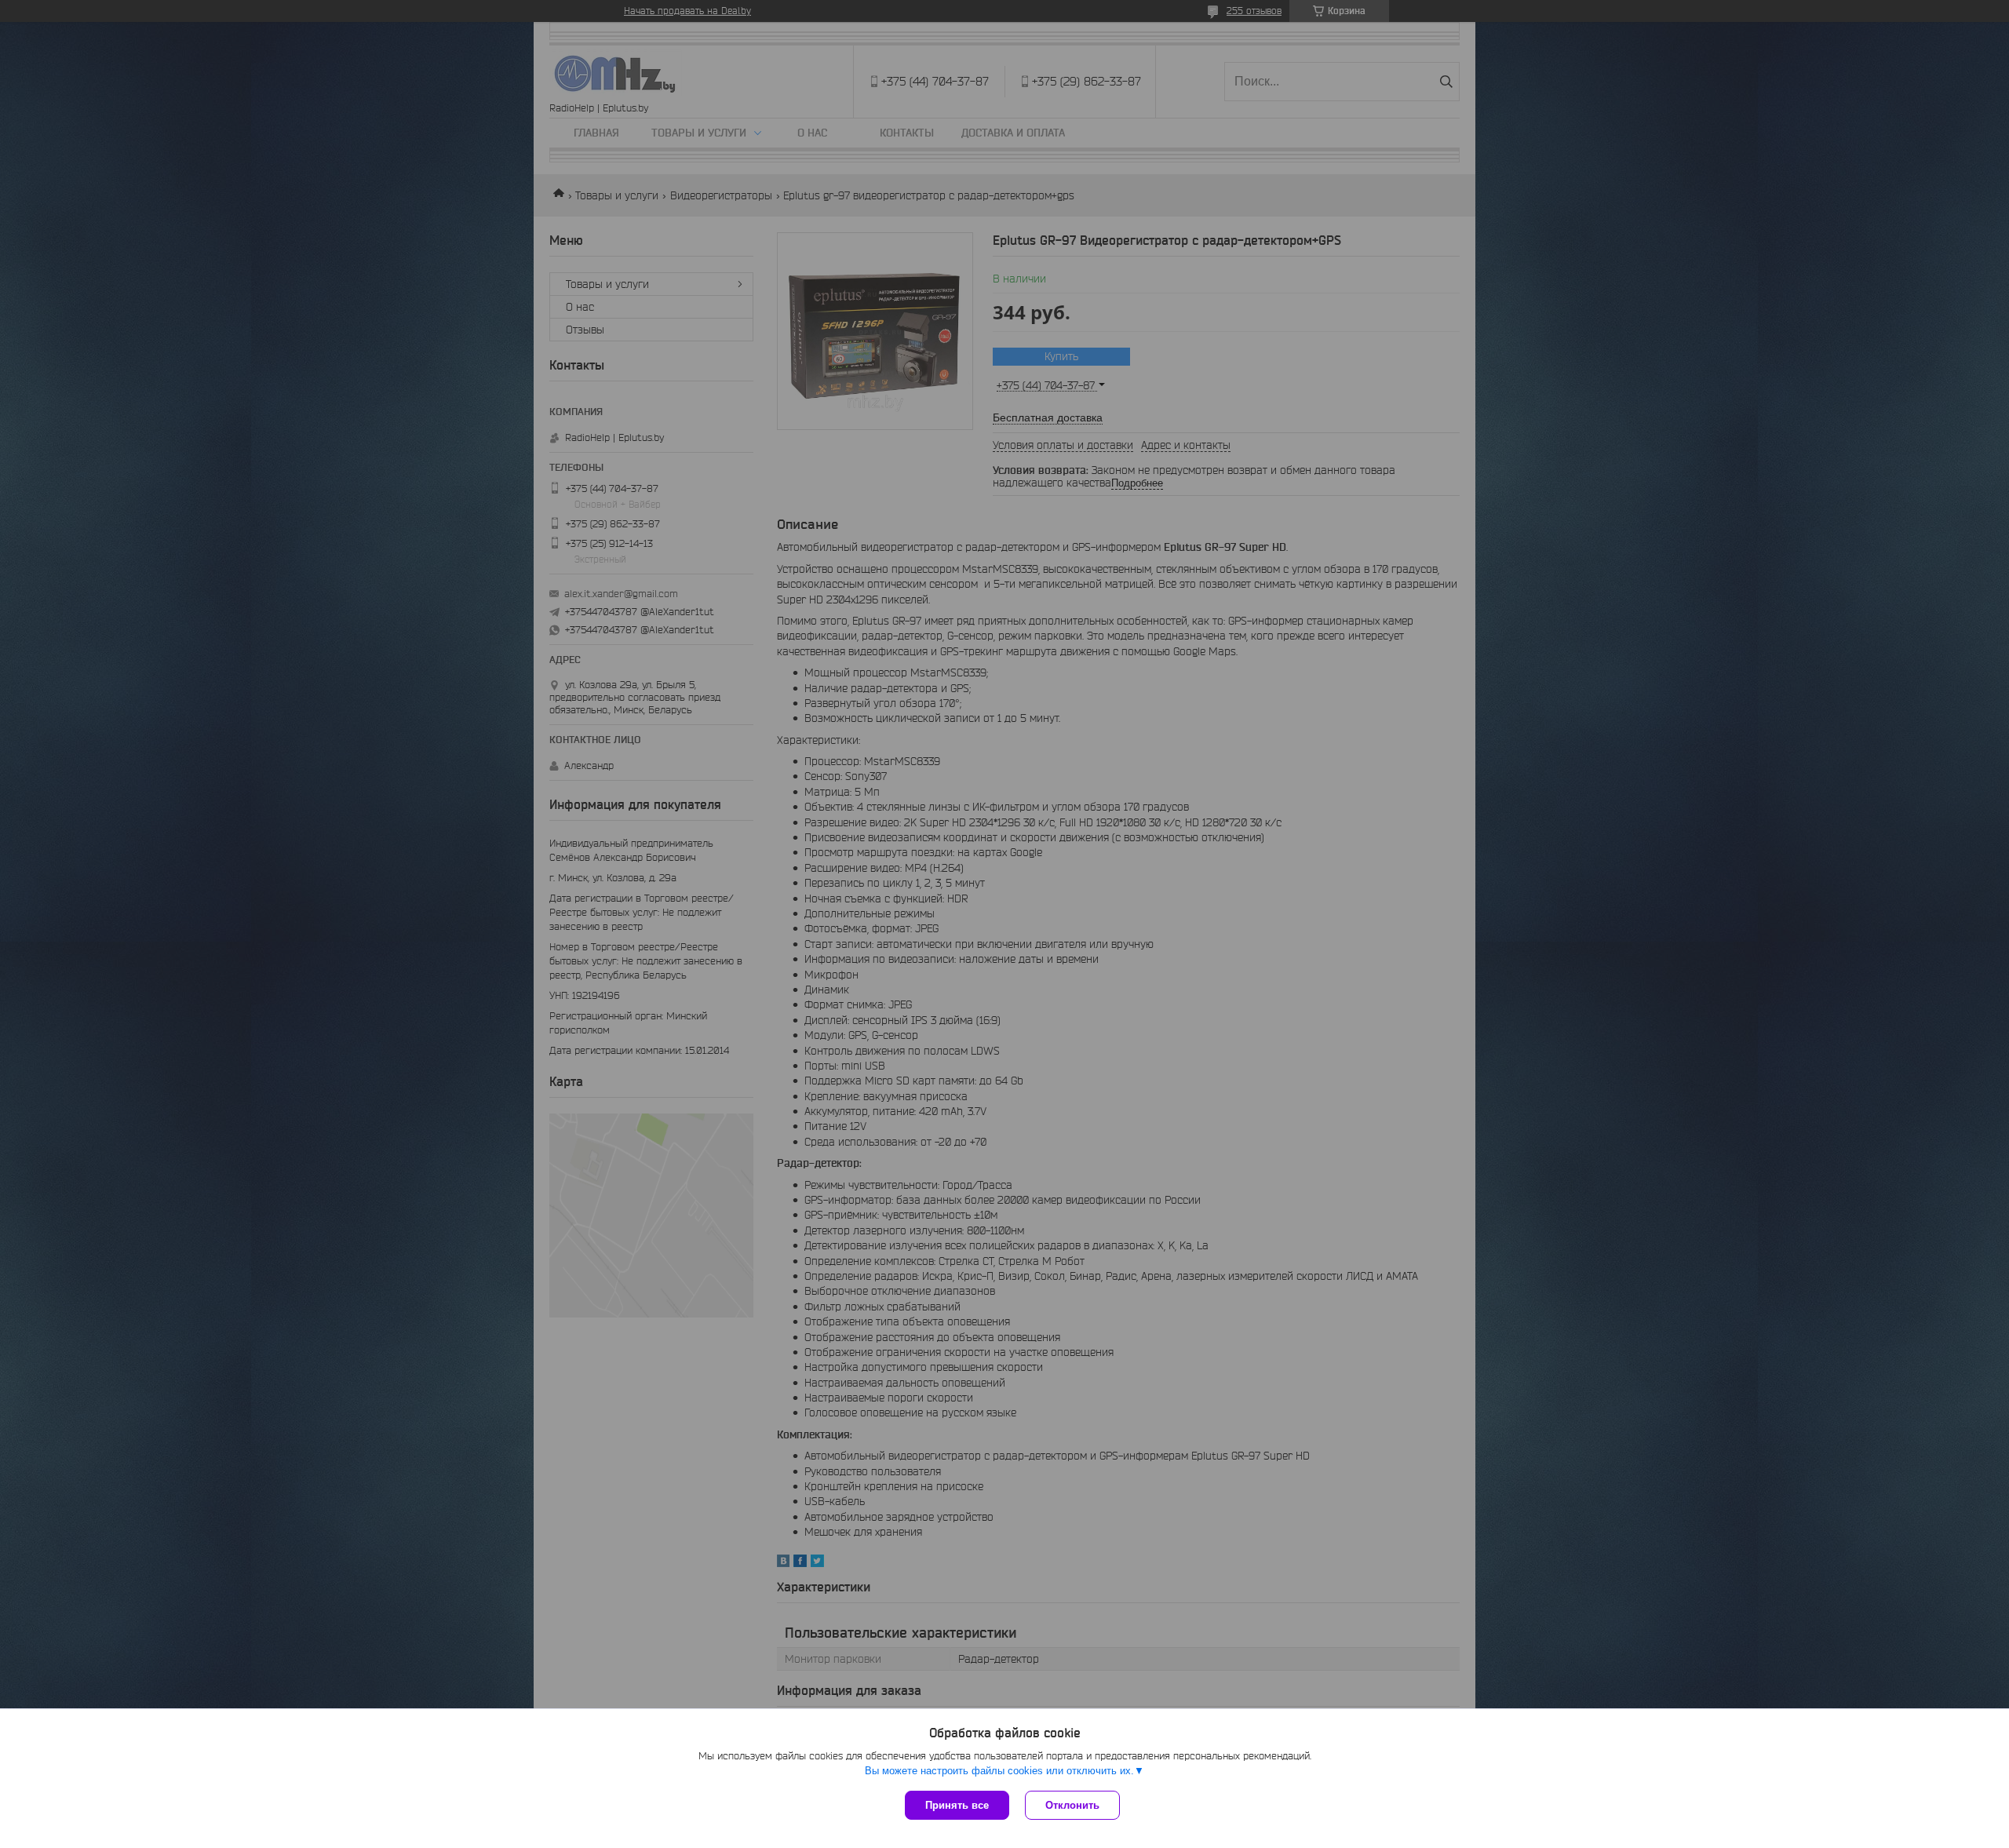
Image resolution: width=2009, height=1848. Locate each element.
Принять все (957, 1805)
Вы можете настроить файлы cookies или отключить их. (999, 1771)
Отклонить (1072, 1805)
